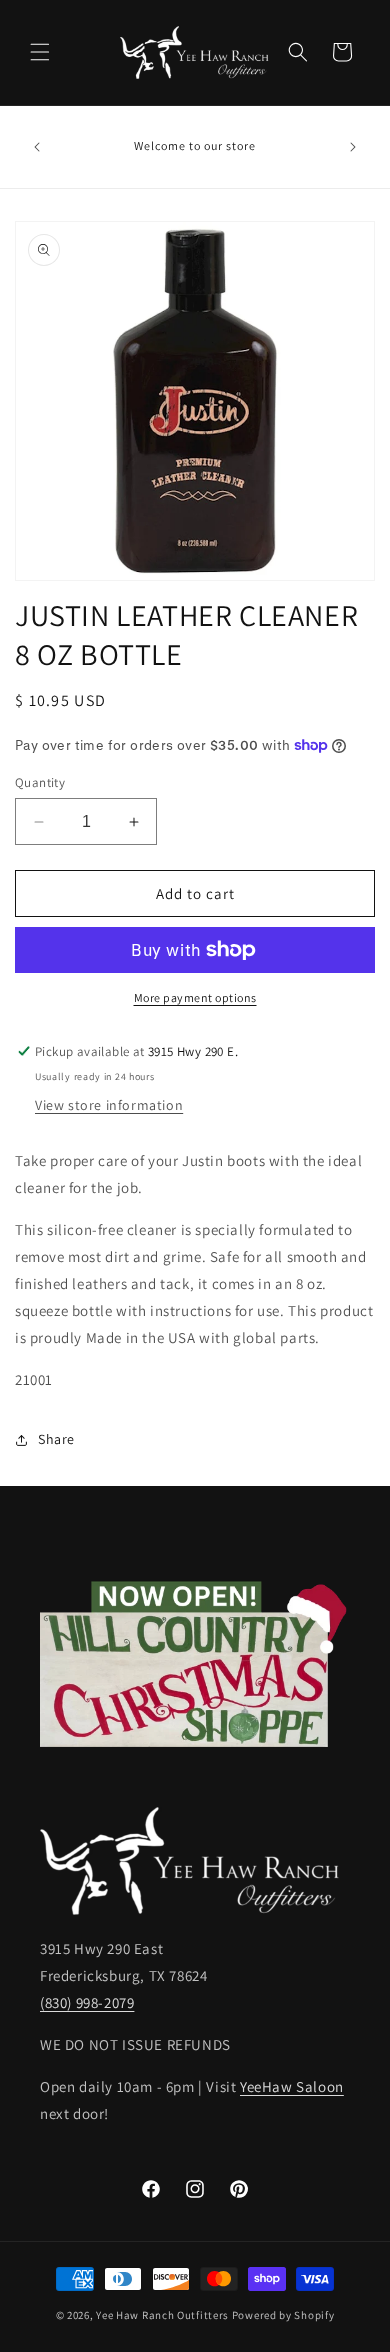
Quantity (40, 782)
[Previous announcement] (37, 147)
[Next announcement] (353, 147)
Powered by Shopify (283, 2315)
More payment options (195, 997)
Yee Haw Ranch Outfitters (162, 2315)
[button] (40, 52)
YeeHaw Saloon (292, 2086)
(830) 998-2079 (87, 2002)
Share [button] (56, 1439)
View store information (109, 1105)
